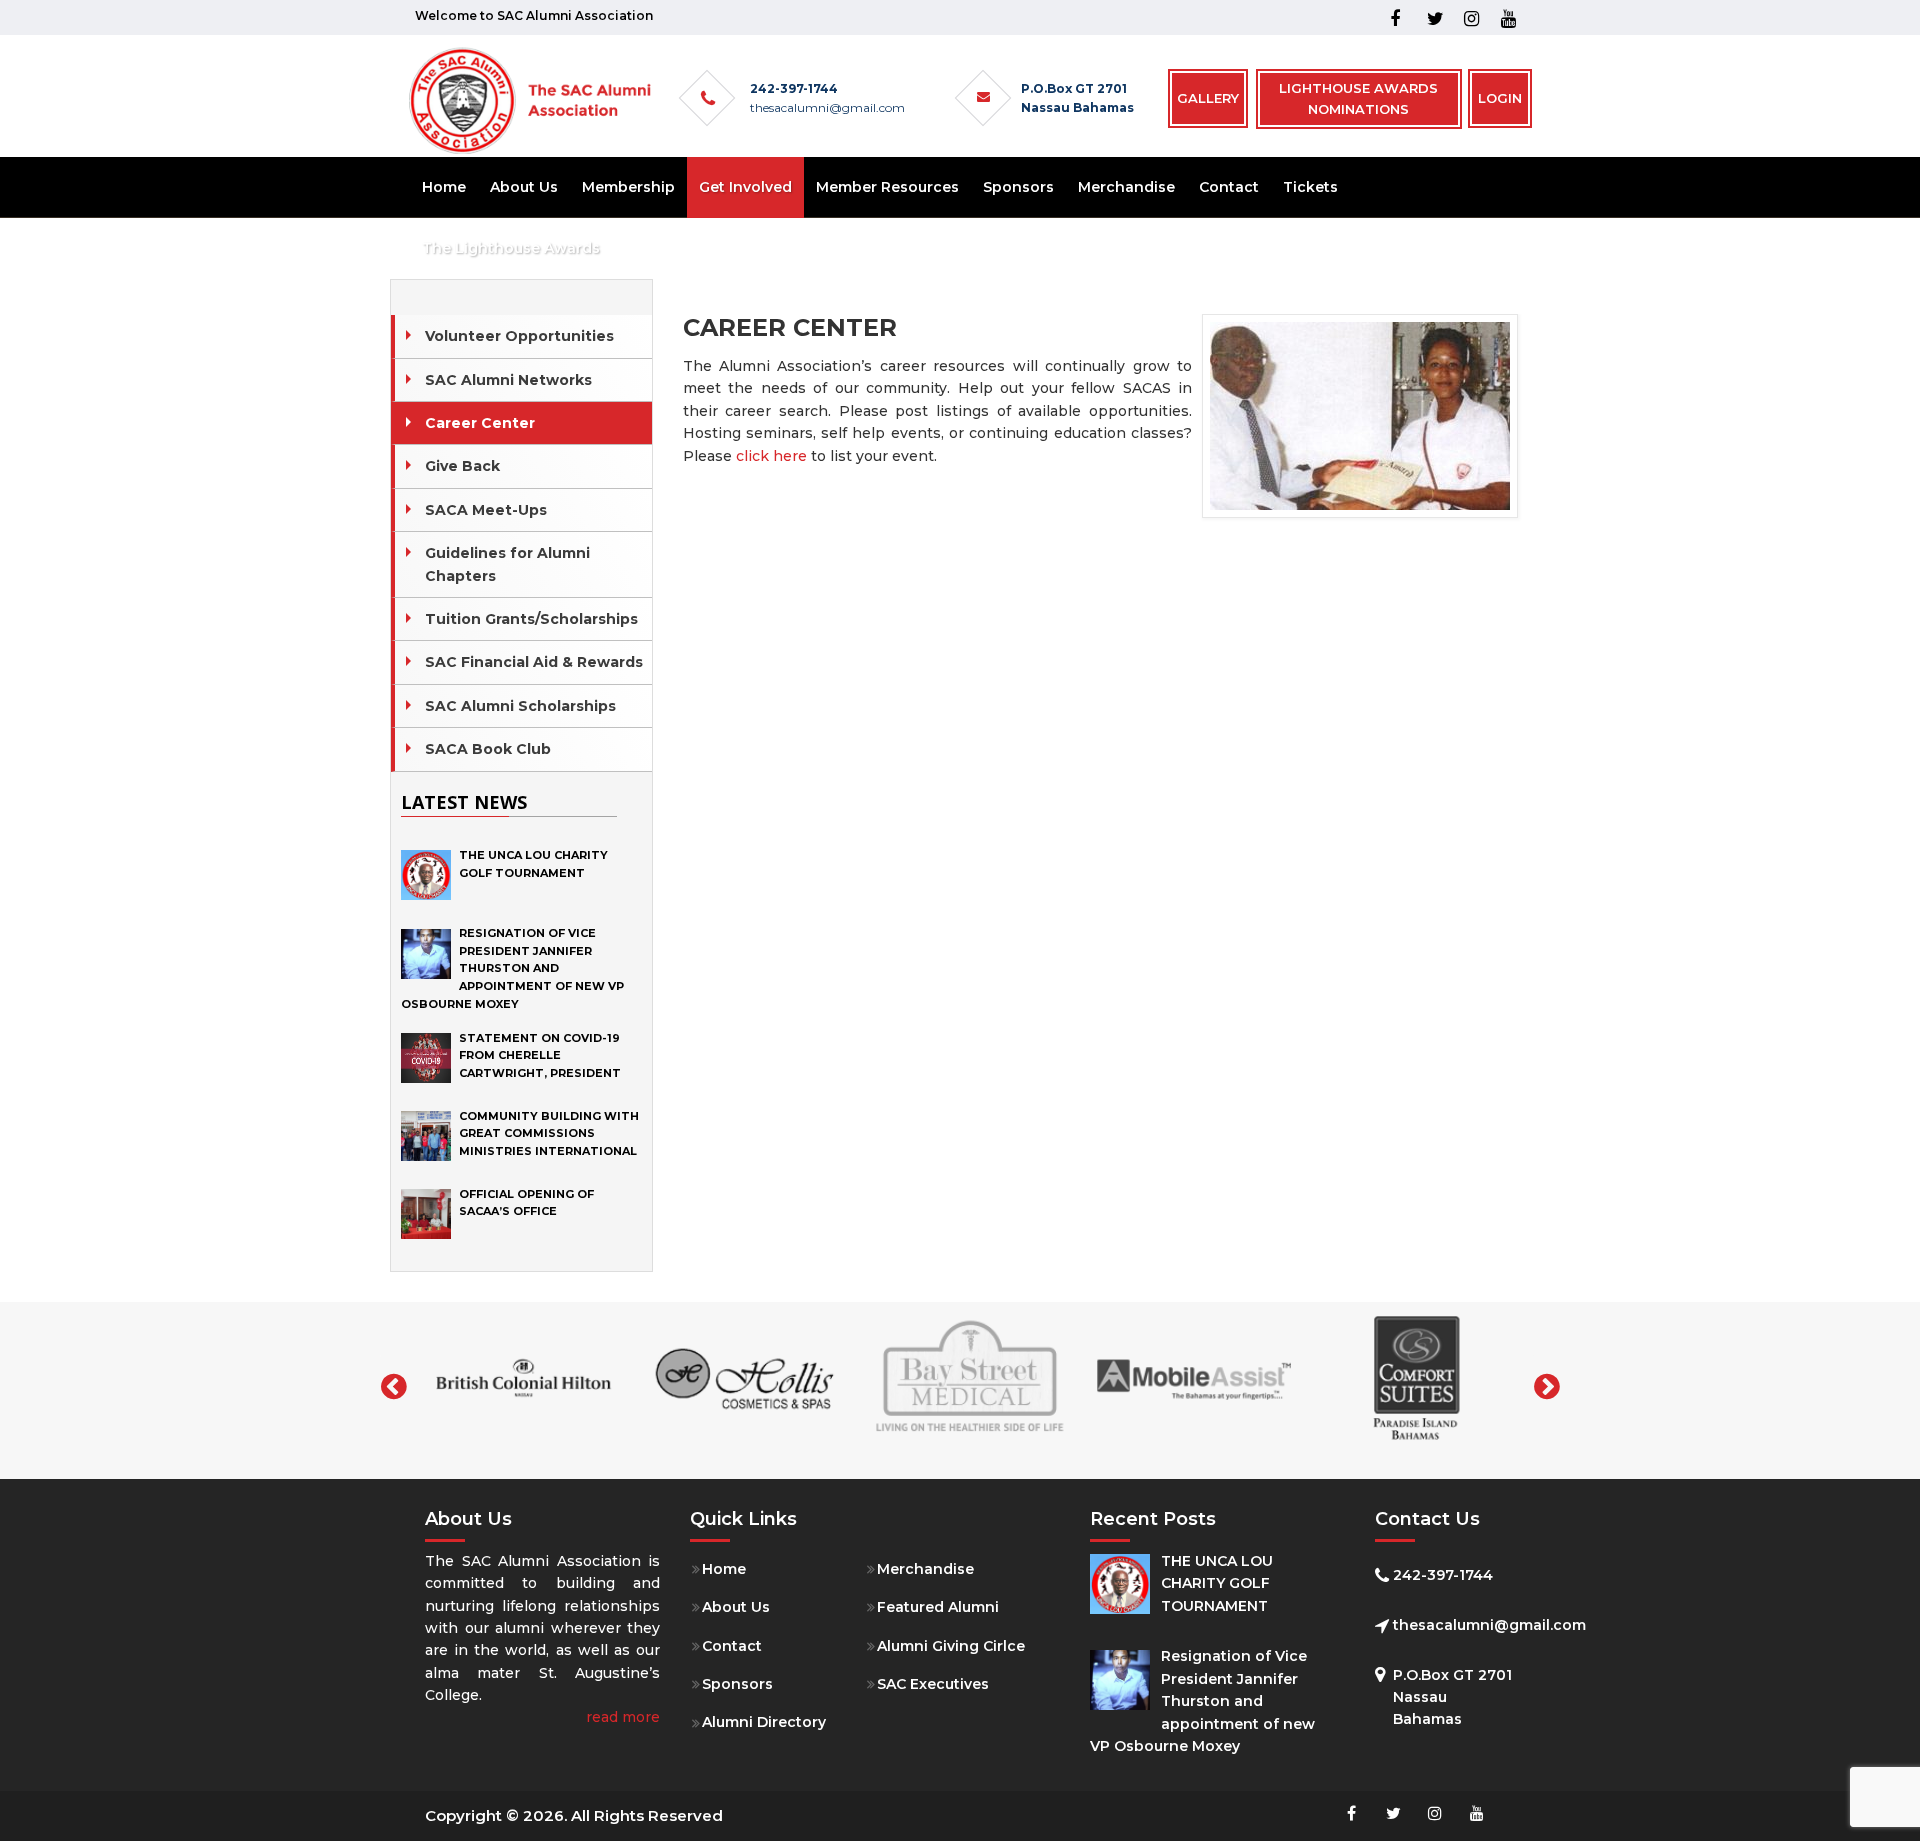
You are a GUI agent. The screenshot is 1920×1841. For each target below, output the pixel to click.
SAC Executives (933, 1684)
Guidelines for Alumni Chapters (507, 564)
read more (623, 1717)
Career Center (480, 423)
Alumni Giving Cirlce (951, 1646)
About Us (736, 1607)
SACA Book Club (488, 749)
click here (771, 456)
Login (1500, 98)
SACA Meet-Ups (486, 510)
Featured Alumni (938, 1607)
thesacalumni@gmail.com (827, 107)
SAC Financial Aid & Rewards (534, 662)
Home (724, 1569)
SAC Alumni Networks (508, 380)
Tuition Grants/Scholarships (531, 619)
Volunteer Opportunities (519, 336)
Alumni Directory (764, 1722)
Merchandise (925, 1569)
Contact (732, 1646)
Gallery (1208, 98)
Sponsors (737, 1684)
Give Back (462, 466)
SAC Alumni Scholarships (520, 706)
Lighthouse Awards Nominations (1358, 98)
